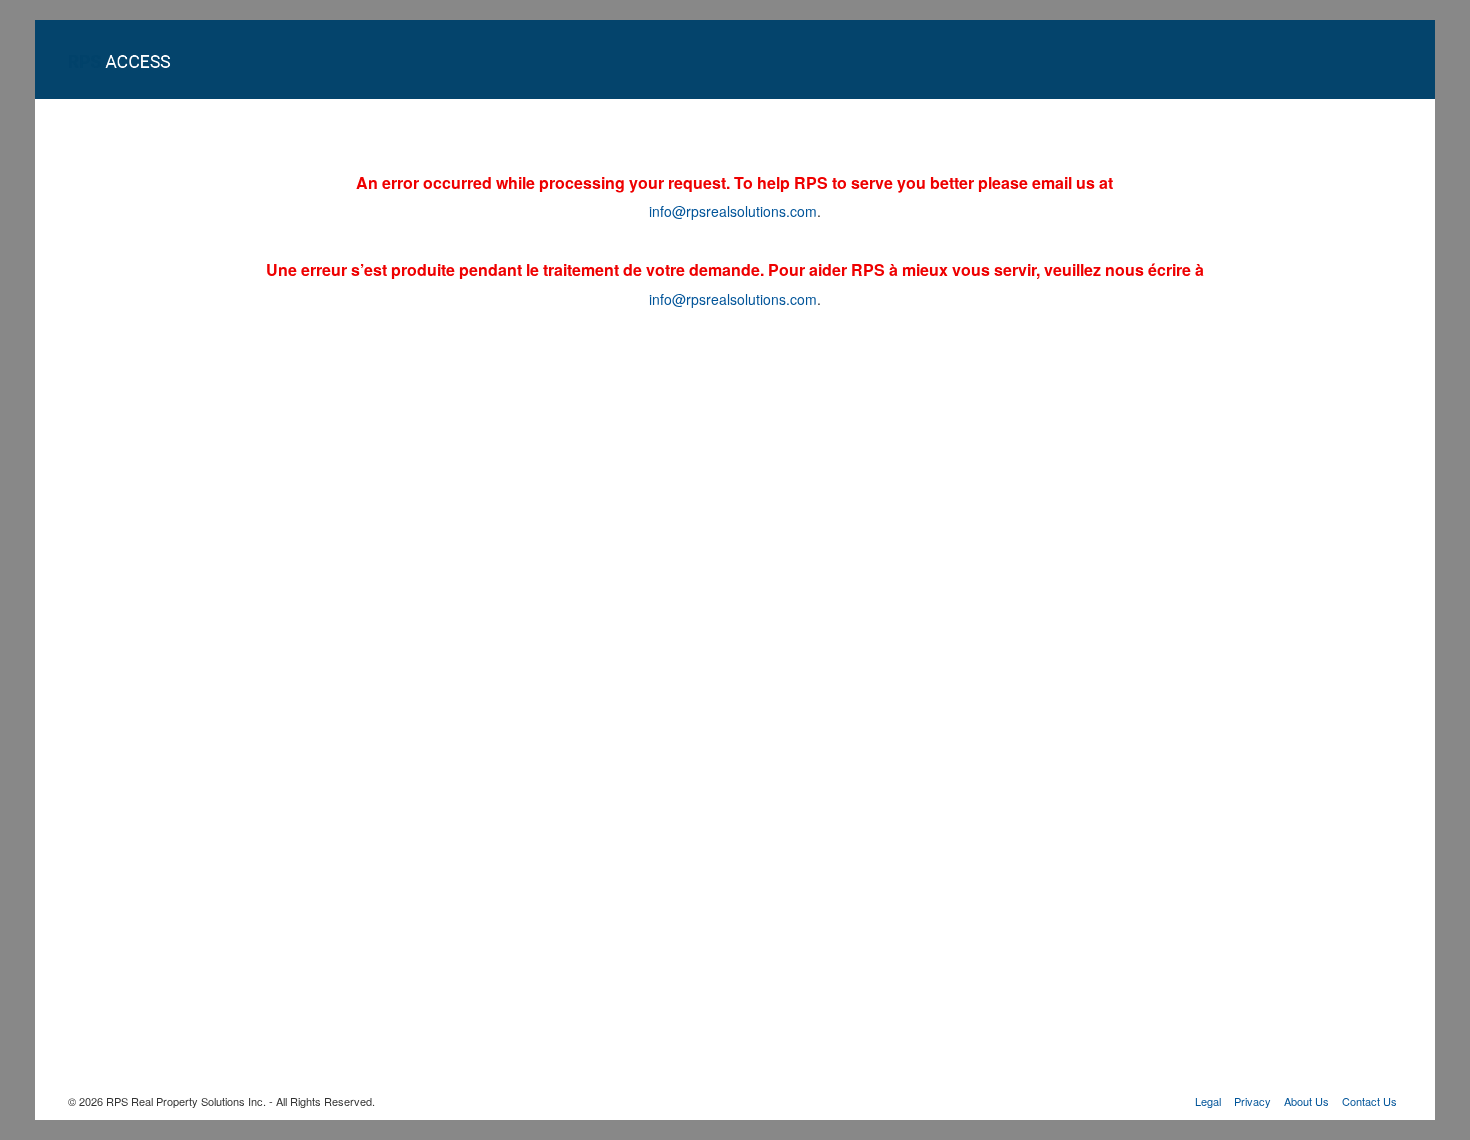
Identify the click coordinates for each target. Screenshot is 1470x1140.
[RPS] (137, 58)
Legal (1208, 1101)
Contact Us (1369, 1101)
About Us (1306, 1101)
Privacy (1252, 1101)
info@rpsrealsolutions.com (733, 211)
